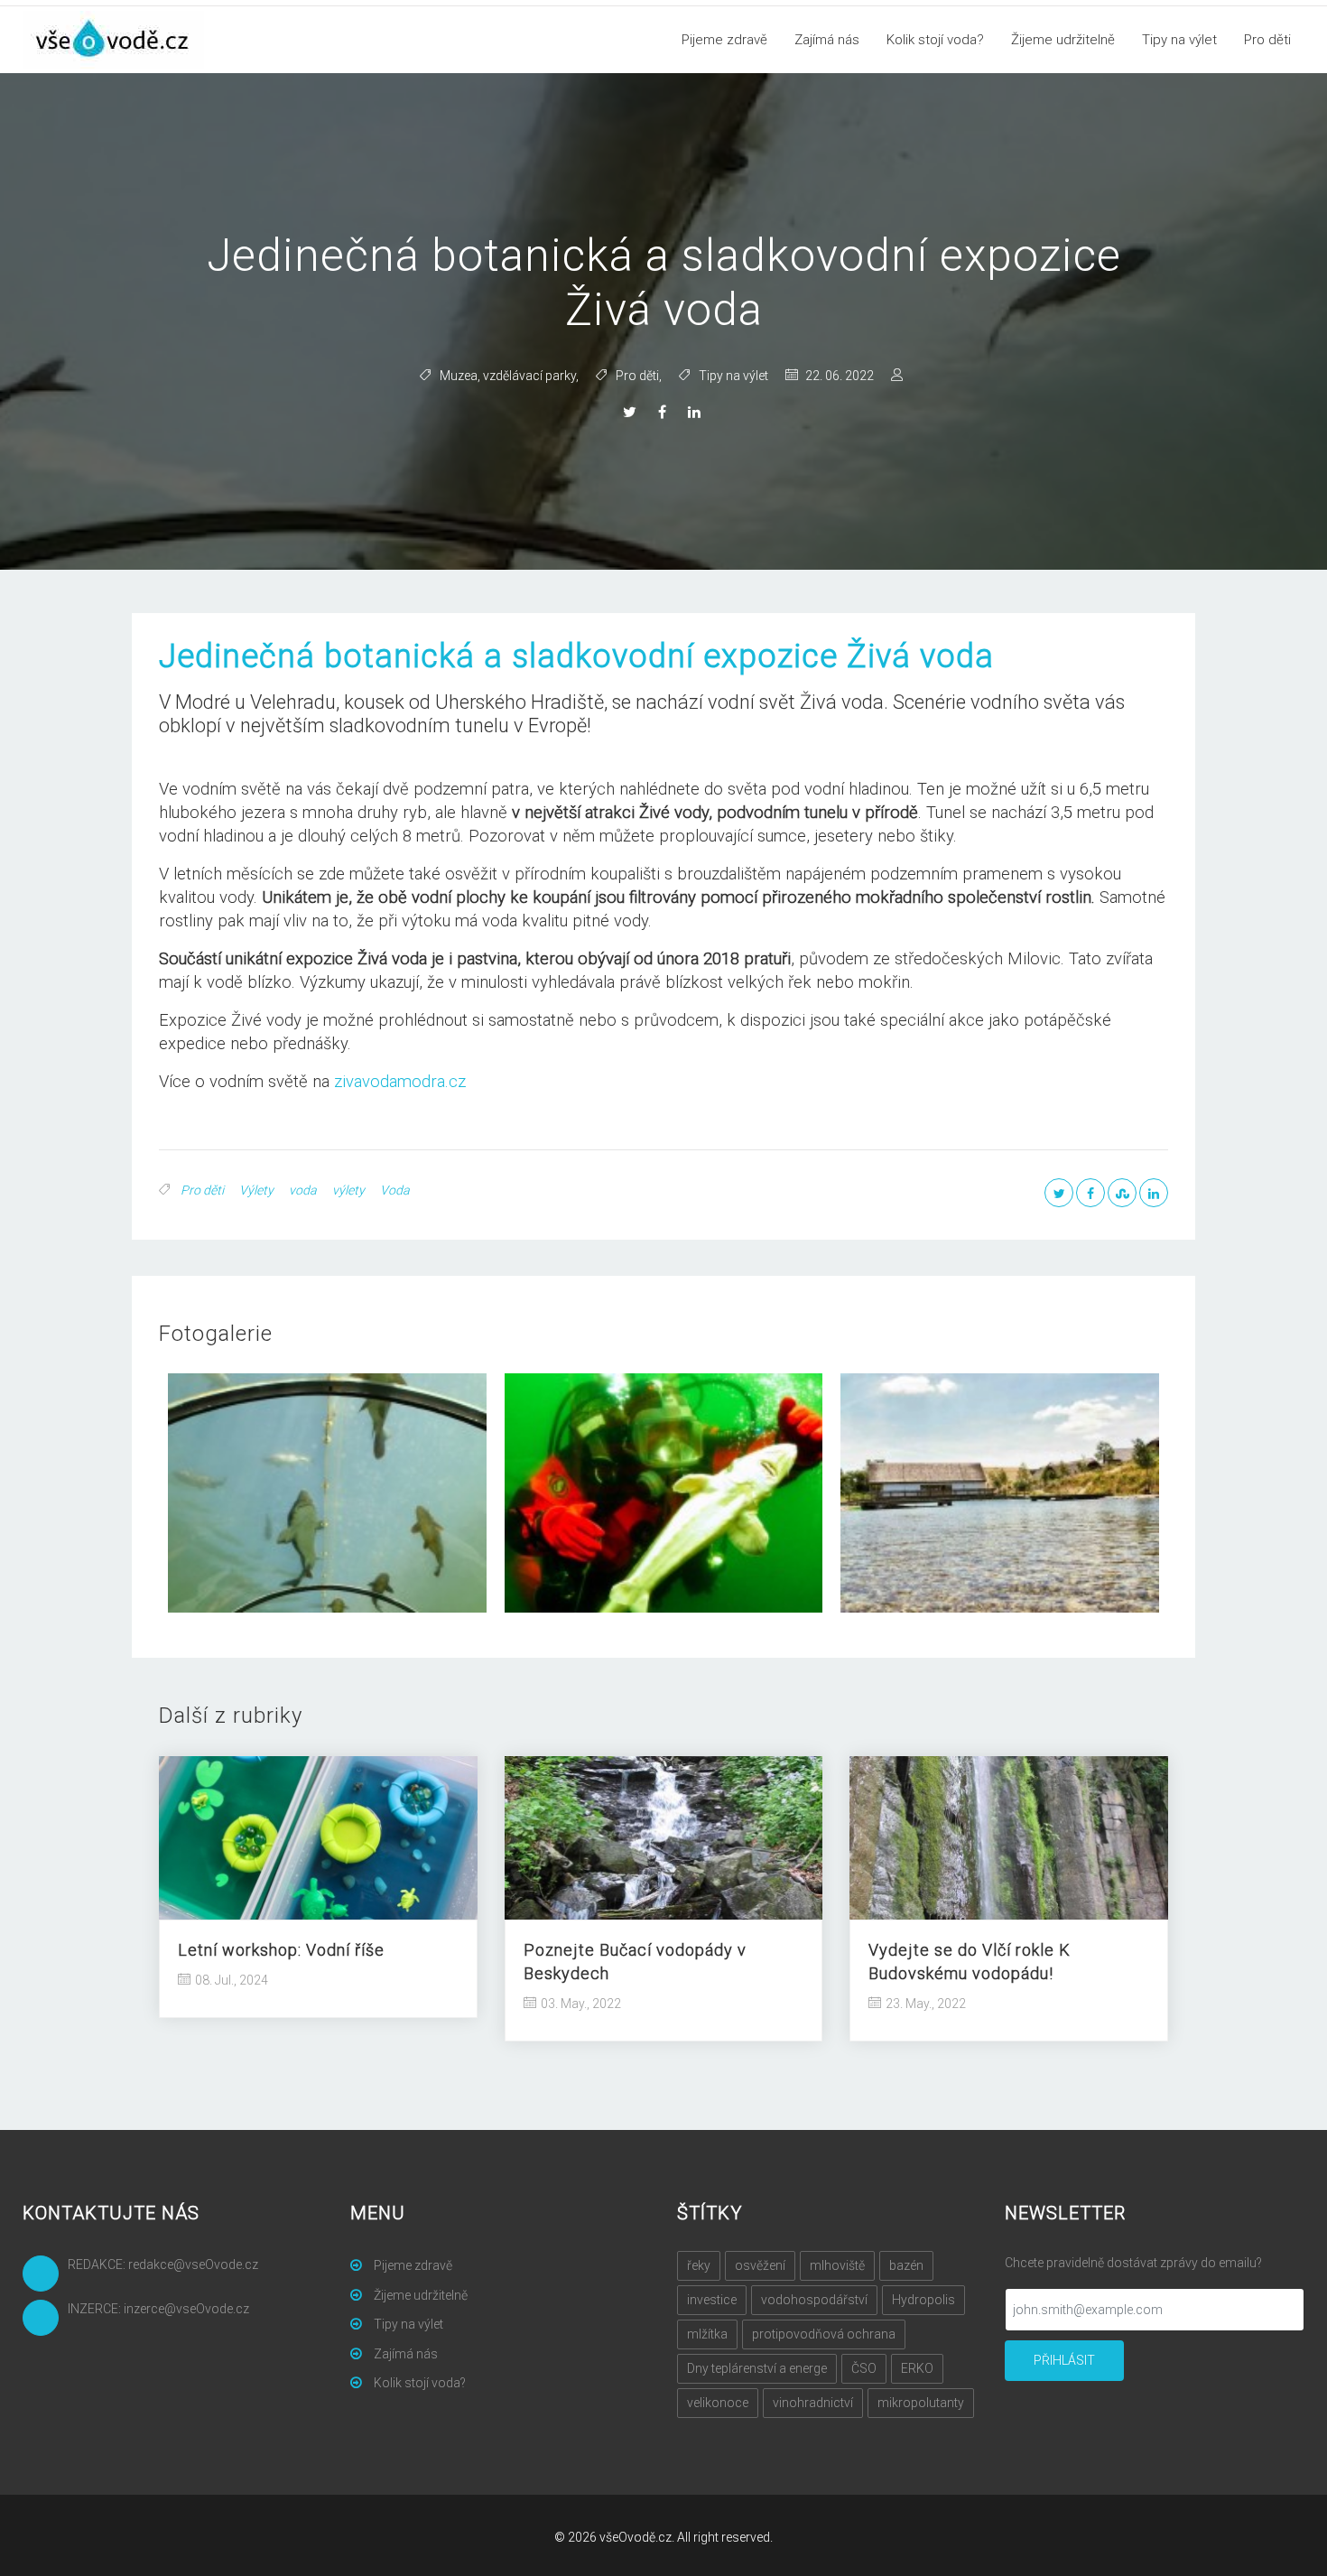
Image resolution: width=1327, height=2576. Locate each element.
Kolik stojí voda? (935, 40)
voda (303, 1190)
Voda (395, 1190)
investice (712, 2300)
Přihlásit (1064, 2360)
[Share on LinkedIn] (696, 413)
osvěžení (760, 2265)
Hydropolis (923, 2300)
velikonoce (718, 2403)
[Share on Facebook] (664, 413)
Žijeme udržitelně (1063, 40)
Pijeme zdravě (724, 40)
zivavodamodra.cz (400, 1082)
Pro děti (1267, 40)
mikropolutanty (921, 2403)
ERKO (917, 2368)
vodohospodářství (814, 2300)
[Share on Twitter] (632, 413)
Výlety (256, 1190)
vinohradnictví (813, 2403)
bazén (906, 2265)
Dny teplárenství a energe (757, 2368)
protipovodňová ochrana (824, 2334)
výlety (348, 1190)
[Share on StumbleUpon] (1122, 1193)
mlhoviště (837, 2265)
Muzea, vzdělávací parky (508, 376)
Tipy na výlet (1179, 40)
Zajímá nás (827, 40)
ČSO (864, 2368)
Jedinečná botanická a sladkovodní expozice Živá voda (576, 656)
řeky (699, 2265)
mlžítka (707, 2334)
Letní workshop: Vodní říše (281, 1950)
